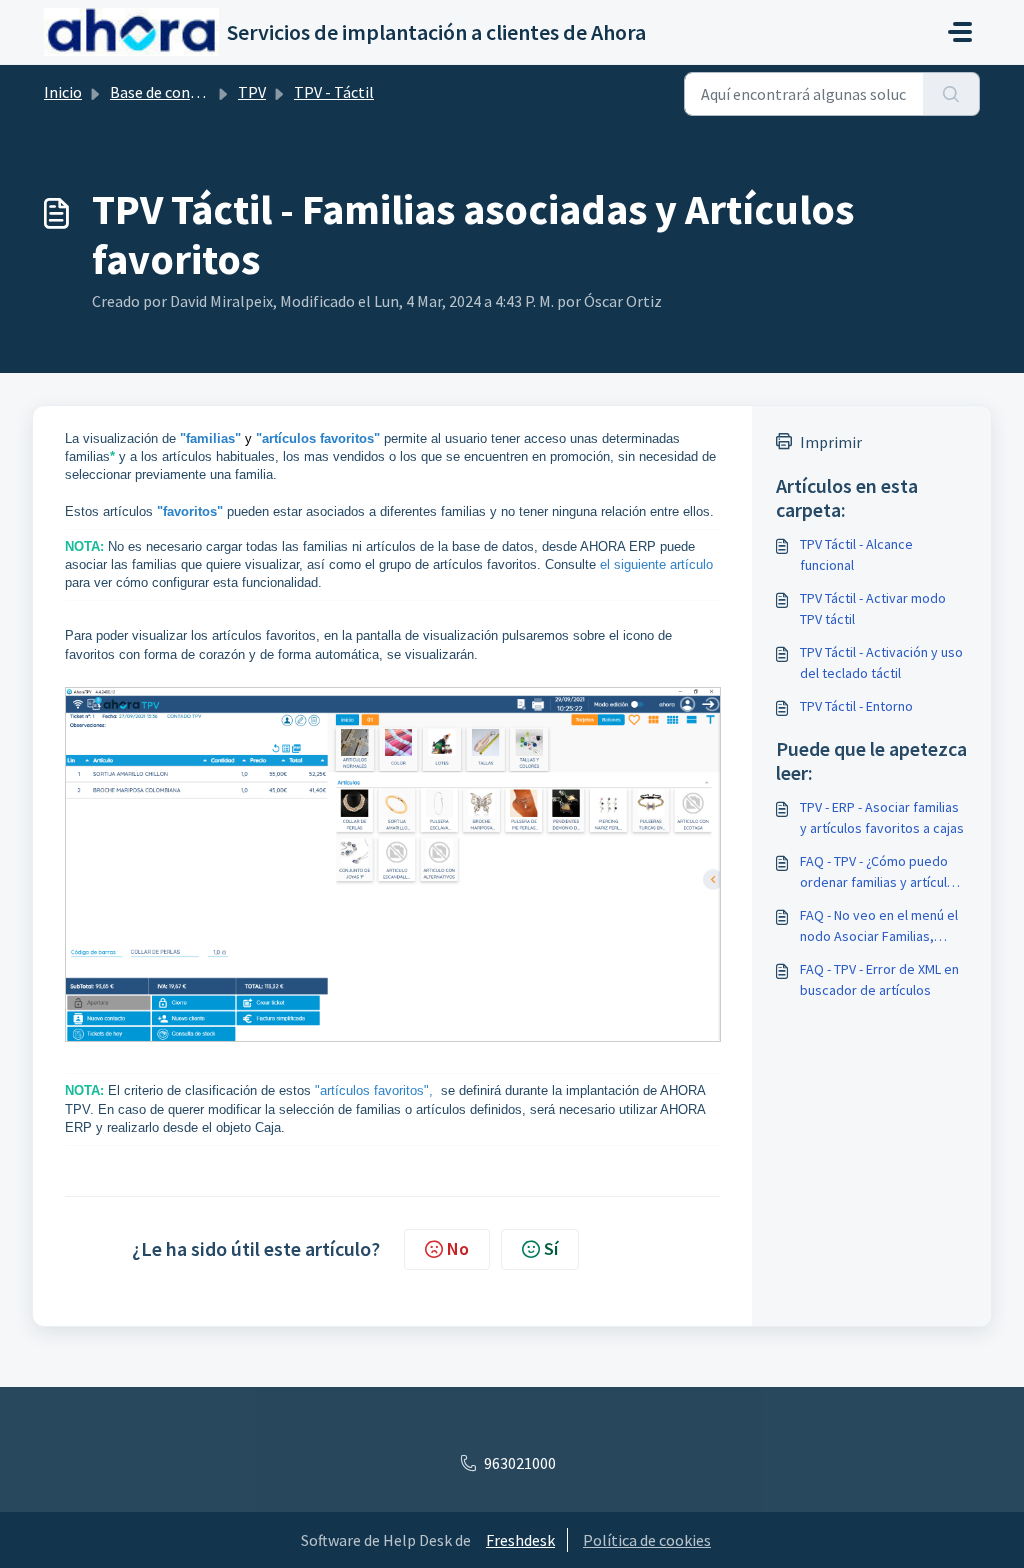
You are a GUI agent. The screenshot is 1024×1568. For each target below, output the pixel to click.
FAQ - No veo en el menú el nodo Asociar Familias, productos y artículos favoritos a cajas (879, 926)
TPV (252, 92)
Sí (551, 1248)
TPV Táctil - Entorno (856, 706)
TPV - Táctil (334, 92)
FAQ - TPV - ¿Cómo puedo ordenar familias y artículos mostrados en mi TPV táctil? (882, 872)
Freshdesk (520, 1540)
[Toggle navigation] (960, 32)
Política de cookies (647, 1540)
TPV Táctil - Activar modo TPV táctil (873, 608)
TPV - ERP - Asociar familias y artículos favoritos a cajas (882, 817)
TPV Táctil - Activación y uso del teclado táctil (881, 662)
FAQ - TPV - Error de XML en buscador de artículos (879, 979)
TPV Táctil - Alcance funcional (856, 554)
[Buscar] (951, 94)
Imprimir (831, 442)
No (458, 1248)
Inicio (63, 92)
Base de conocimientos (189, 92)
